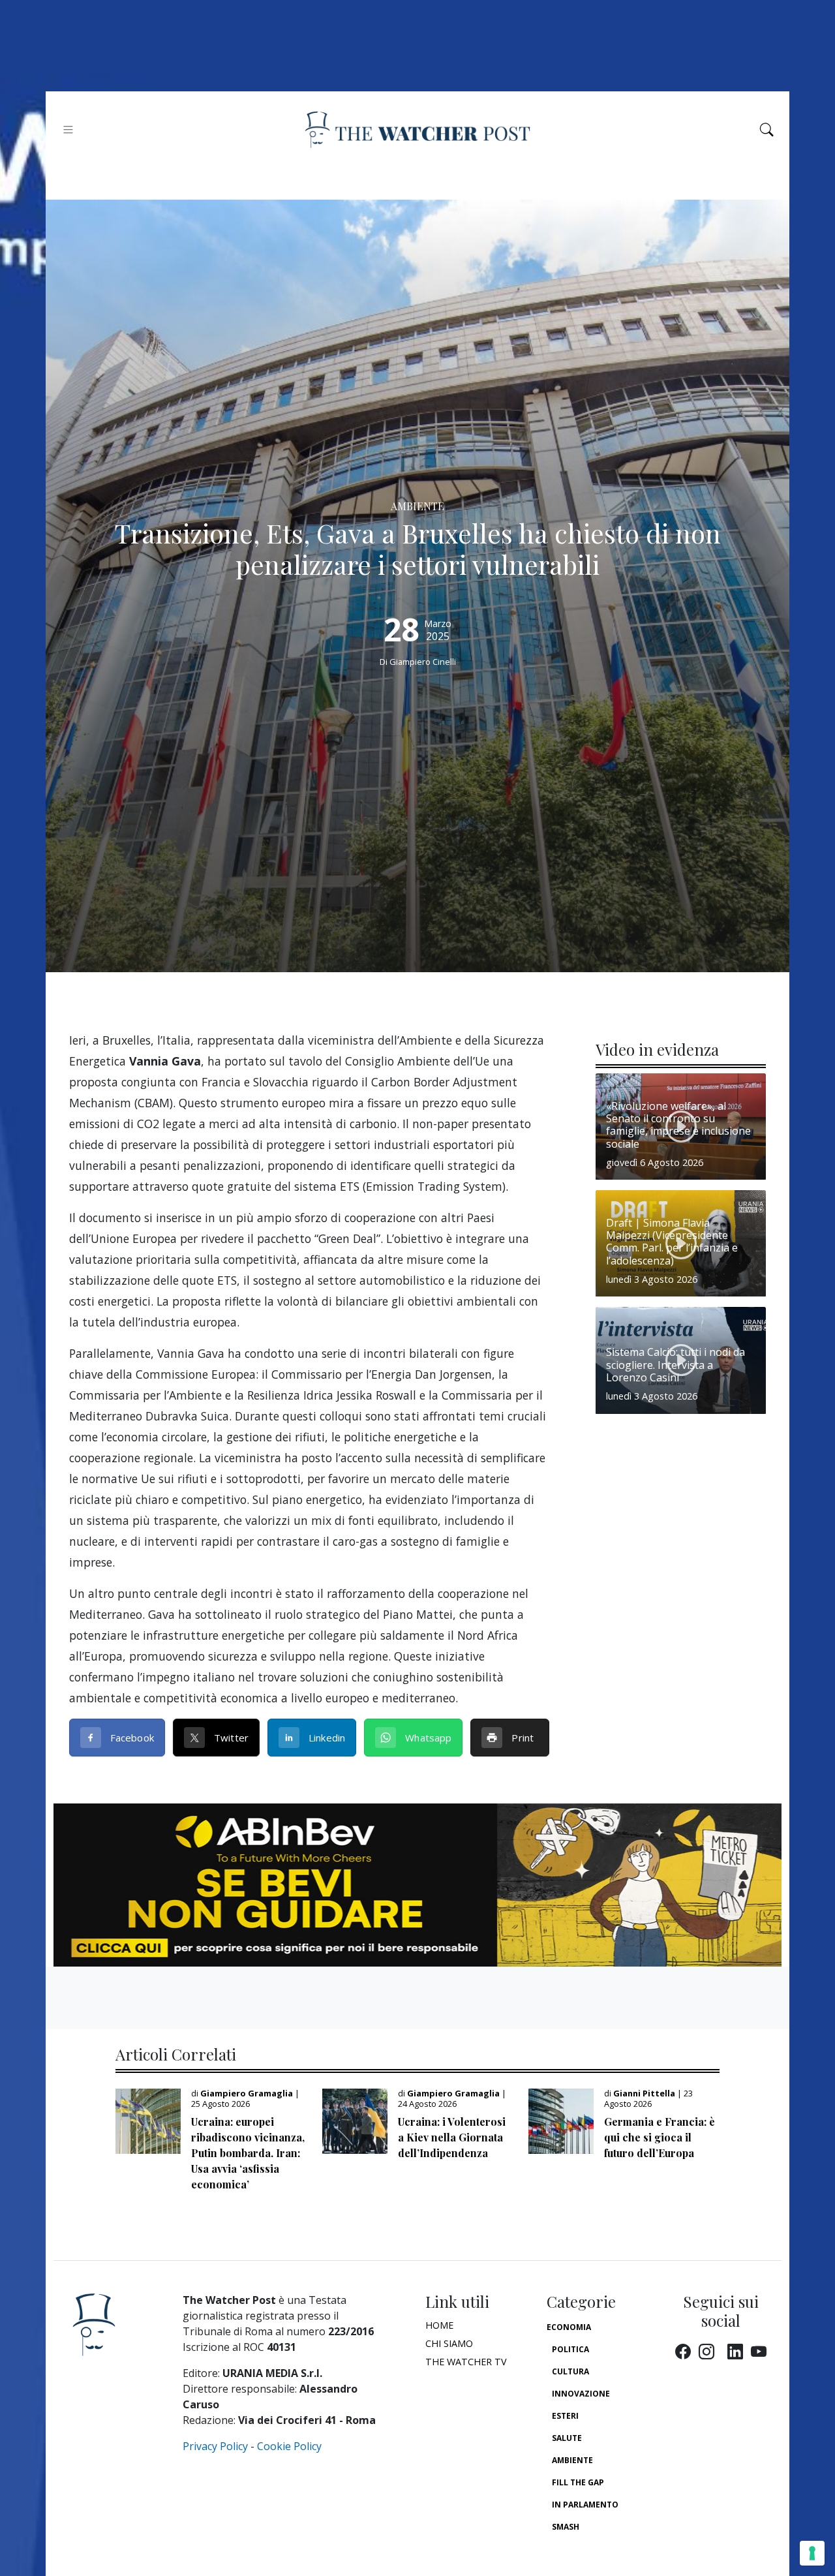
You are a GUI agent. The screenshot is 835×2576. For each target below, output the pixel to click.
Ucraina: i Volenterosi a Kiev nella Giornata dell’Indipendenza (452, 2137)
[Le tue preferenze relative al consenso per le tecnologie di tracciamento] (812, 2553)
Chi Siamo (449, 2343)
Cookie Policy (289, 2446)
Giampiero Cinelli (423, 662)
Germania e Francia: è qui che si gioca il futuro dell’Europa (660, 2137)
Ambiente (572, 2460)
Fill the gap (578, 2482)
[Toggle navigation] (68, 130)
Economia (569, 2327)
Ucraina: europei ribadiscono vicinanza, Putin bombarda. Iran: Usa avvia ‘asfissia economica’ (248, 2153)
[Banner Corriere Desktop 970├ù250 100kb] (417, 1884)
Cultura (570, 2371)
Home (439, 2325)
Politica (570, 2349)
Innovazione (581, 2394)
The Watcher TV (466, 2362)
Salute (567, 2438)
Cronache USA (583, 2549)
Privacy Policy (215, 2446)
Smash (566, 2527)
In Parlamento (585, 2505)
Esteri (565, 2416)
